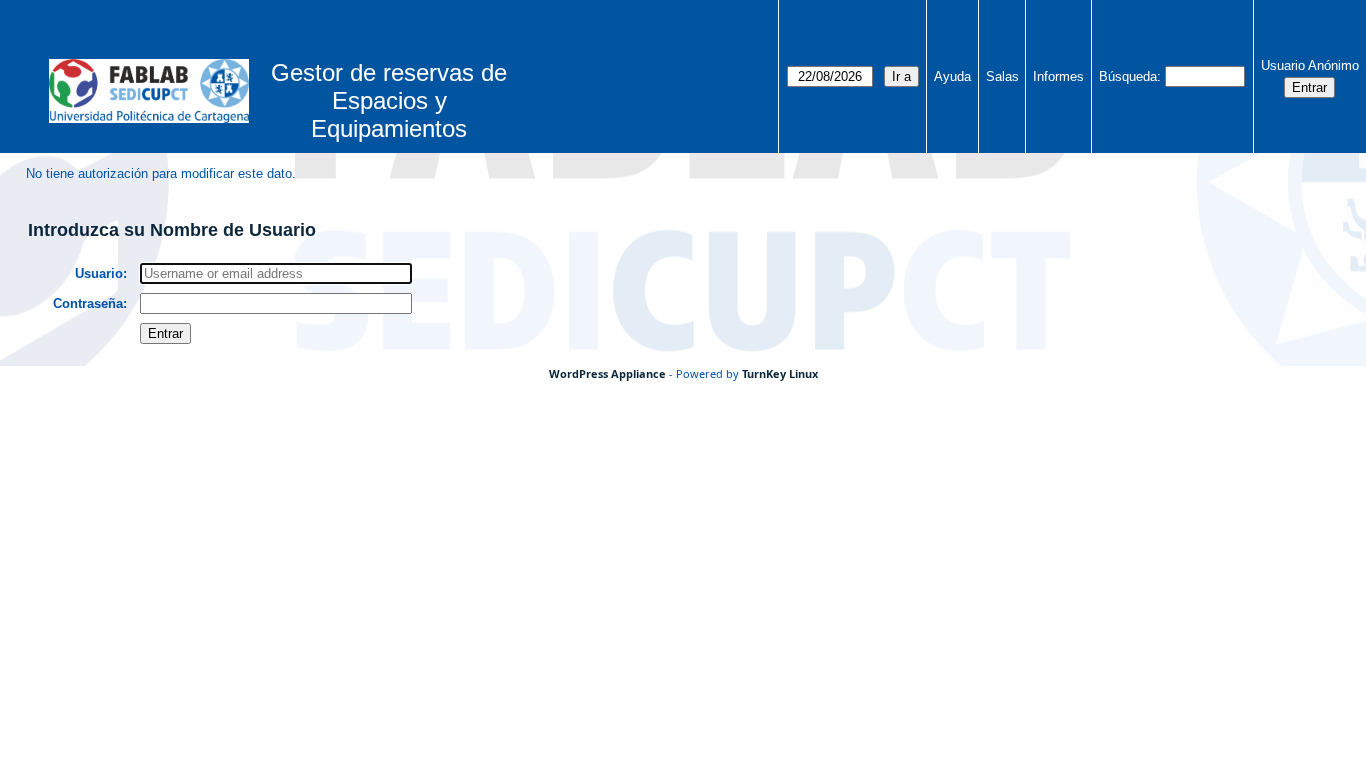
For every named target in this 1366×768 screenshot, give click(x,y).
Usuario (99, 273)
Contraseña (88, 303)
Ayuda (952, 76)
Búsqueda (1128, 76)
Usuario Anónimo (1310, 65)
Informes (1058, 76)
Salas (1002, 76)
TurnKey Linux (780, 373)
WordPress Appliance (607, 373)
